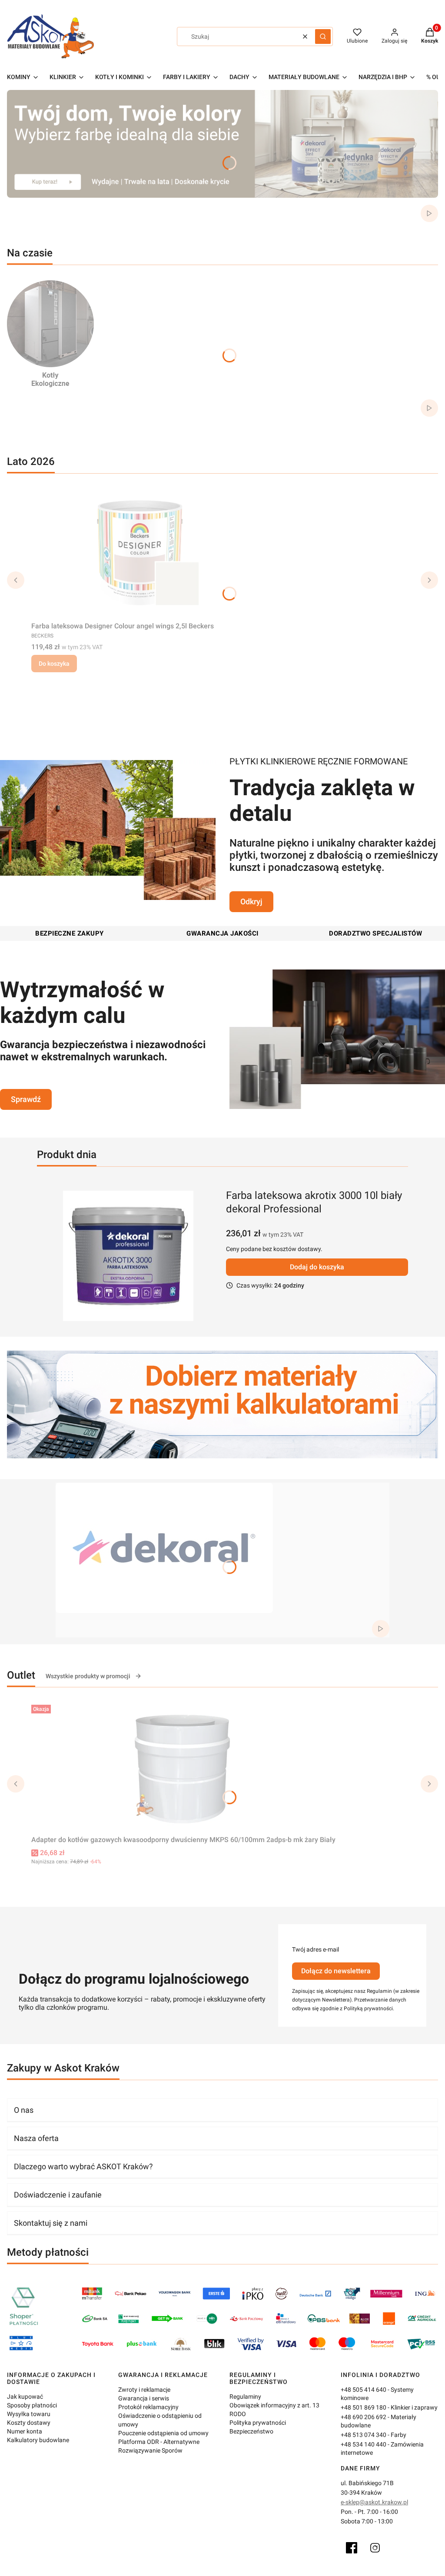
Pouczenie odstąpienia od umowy (163, 2433)
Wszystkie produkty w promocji (88, 1676)
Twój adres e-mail (315, 1949)
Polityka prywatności (258, 2423)
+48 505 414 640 (364, 2390)
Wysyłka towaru (29, 2414)
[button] (323, 37)
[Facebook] (352, 2548)
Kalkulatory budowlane (38, 2440)
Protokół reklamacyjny (148, 2407)
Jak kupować (25, 2397)
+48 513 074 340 (364, 2435)
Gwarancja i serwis (144, 2398)
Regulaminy (245, 2397)
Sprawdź (26, 1099)
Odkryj (251, 901)
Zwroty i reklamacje (144, 2390)
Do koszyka (54, 664)
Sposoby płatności (32, 2405)
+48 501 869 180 (364, 2407)
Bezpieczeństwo (251, 2431)
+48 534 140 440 (364, 2444)
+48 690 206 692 (364, 2417)
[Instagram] (375, 2548)
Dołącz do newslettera (336, 1971)
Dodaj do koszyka (317, 1267)
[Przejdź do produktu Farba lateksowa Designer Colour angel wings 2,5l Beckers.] (140, 553)
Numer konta (25, 2431)
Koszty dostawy (29, 2423)
